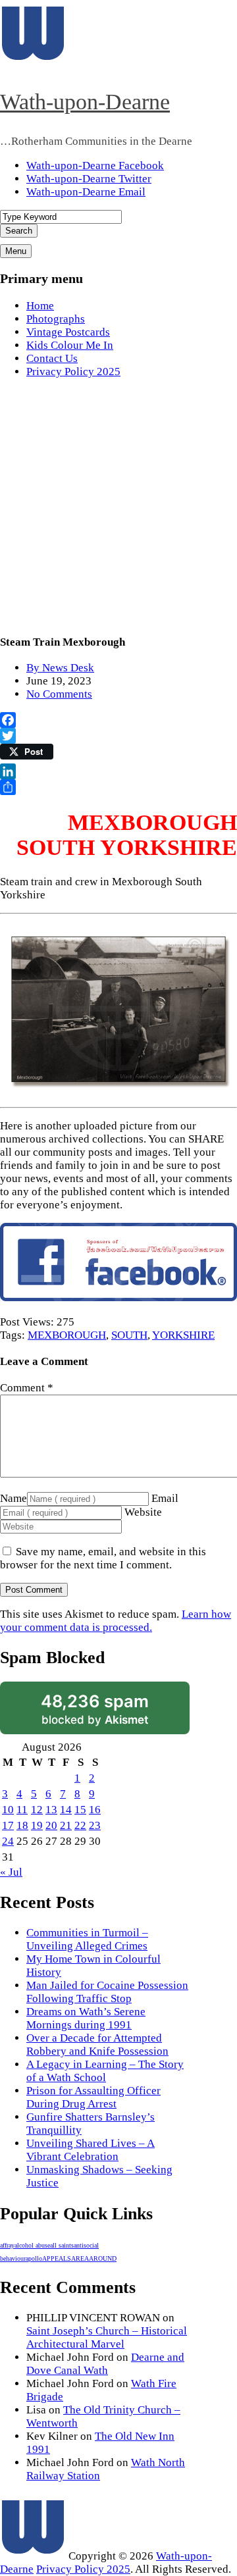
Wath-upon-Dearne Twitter (89, 179)
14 (66, 1810)
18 (22, 1825)
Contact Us (52, 358)
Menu (16, 251)
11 (22, 1810)
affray (7, 2245)
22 (80, 1825)
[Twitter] (118, 736)
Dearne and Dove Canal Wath (105, 2364)
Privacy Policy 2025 (73, 372)
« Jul (11, 1872)
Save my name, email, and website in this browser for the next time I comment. (103, 1558)
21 (66, 1825)
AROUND (103, 2258)
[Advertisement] (118, 508)
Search (19, 231)
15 (80, 1810)
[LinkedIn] (118, 771)
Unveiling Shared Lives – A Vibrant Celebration (91, 2150)
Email (165, 1498)
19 (37, 1825)
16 (95, 1810)
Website (143, 1512)
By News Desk (60, 668)
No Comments (59, 694)
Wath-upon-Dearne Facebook (95, 166)
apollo (34, 2258)
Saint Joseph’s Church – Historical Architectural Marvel (107, 2337)
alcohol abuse (32, 2245)
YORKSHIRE (183, 1335)
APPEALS (57, 2258)
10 (8, 1810)
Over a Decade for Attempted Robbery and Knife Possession (97, 2045)
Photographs (56, 319)
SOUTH (129, 1335)
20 (51, 1825)
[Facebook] (118, 720)
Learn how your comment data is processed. (116, 1621)
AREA (80, 2258)
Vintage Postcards (68, 332)
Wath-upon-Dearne (85, 102)
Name (13, 1498)
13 (51, 1810)
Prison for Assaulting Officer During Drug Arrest (93, 2097)
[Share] (118, 787)
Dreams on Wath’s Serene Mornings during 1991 (86, 2018)
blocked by (95, 1709)
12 (37, 1810)
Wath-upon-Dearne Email (86, 192)
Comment (27, 1388)
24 (8, 1841)
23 (95, 1825)
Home (40, 306)
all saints (62, 2245)
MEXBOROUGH (67, 1335)
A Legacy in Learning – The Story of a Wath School (105, 2071)
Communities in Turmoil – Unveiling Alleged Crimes (87, 1939)
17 (8, 1825)
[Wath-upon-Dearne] (33, 2556)
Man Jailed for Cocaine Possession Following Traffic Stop (107, 1992)
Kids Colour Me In (70, 345)
